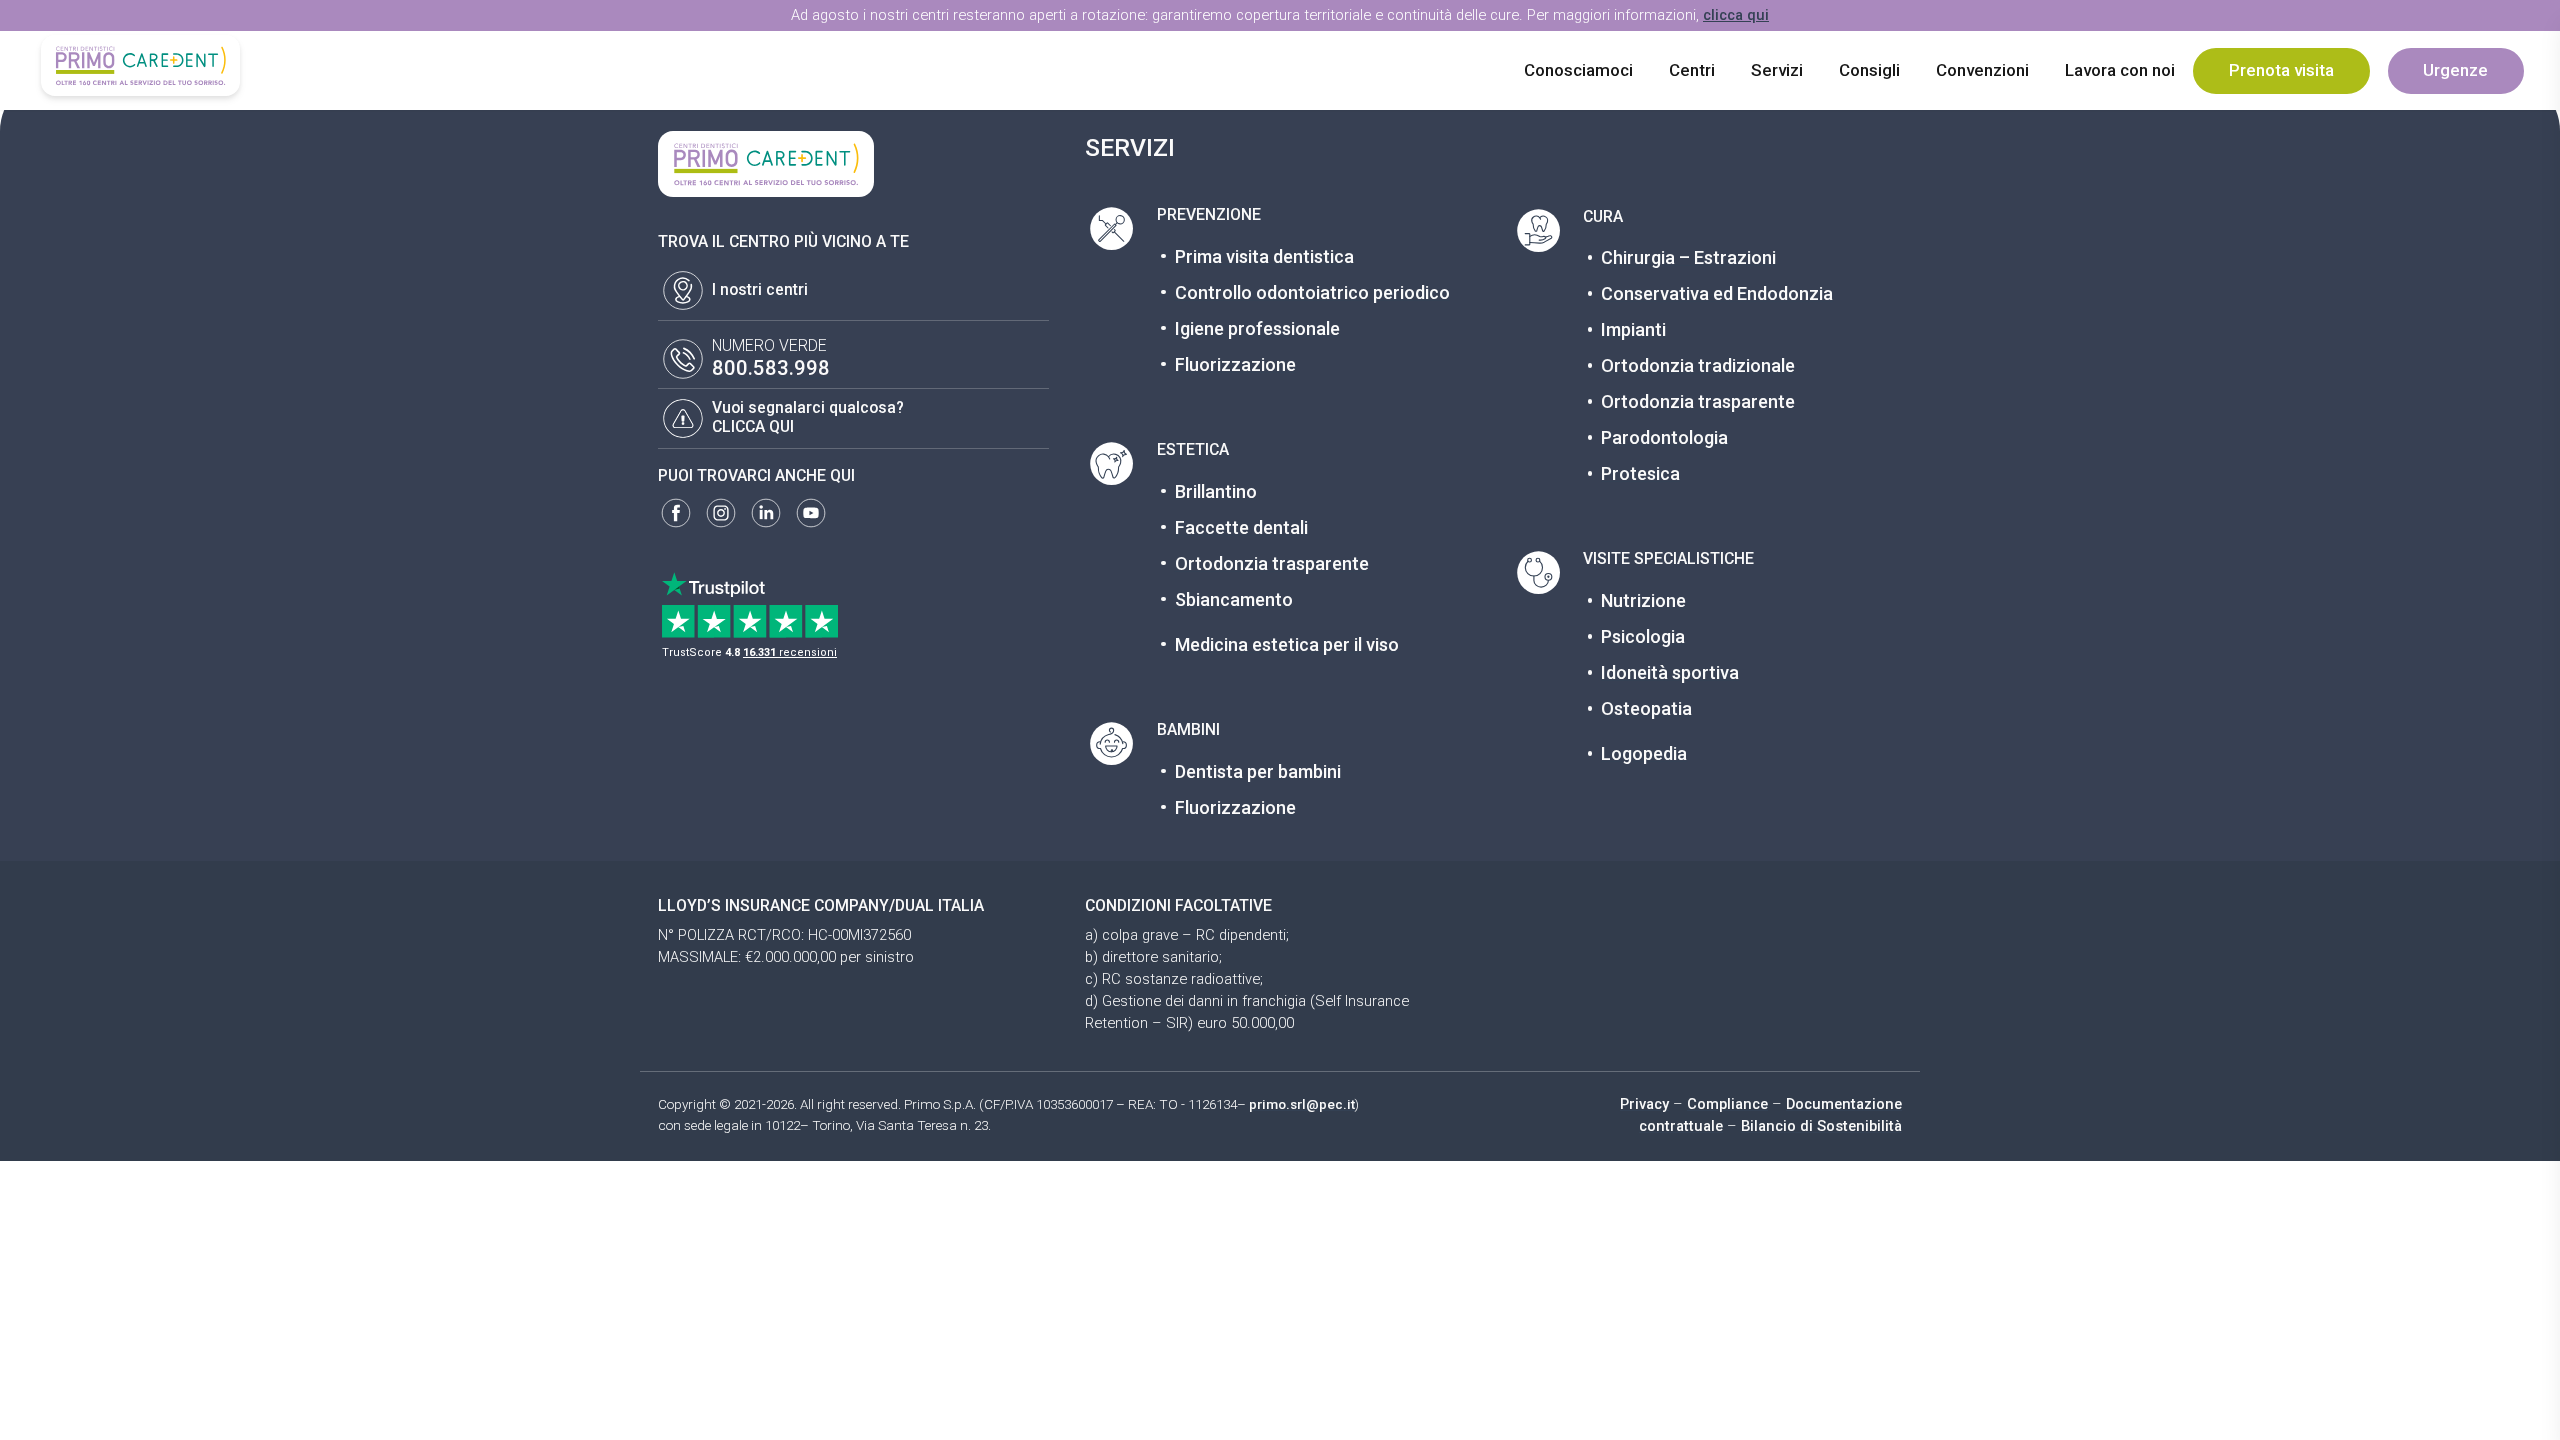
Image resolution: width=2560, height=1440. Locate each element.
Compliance (1727, 1104)
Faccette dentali (1241, 527)
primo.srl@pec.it (1302, 1104)
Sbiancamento (1234, 599)
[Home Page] (140, 66)
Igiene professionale (1257, 328)
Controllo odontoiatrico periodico (1312, 292)
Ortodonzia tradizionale (1698, 365)
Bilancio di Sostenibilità (1821, 1126)
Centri (1692, 70)
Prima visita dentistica (1264, 256)
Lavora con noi (2120, 70)
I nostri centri (760, 289)
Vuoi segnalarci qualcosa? (808, 407)
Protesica (1640, 473)
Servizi (1777, 70)
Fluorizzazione (1235, 364)
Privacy (1644, 1104)
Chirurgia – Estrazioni (1688, 257)
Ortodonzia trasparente (1272, 563)
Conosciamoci (1578, 70)
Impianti (1633, 329)
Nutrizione (1643, 600)
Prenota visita (2281, 70)
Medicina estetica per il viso (1287, 644)
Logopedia (1644, 753)
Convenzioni (1982, 70)
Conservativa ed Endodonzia (1717, 293)
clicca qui (1736, 15)
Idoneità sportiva (1670, 672)
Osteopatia (1646, 708)
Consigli (1869, 70)
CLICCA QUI (753, 426)
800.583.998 (771, 368)
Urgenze (2455, 70)
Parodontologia (1664, 437)
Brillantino (1216, 491)
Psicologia (1643, 636)
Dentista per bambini (1258, 771)
